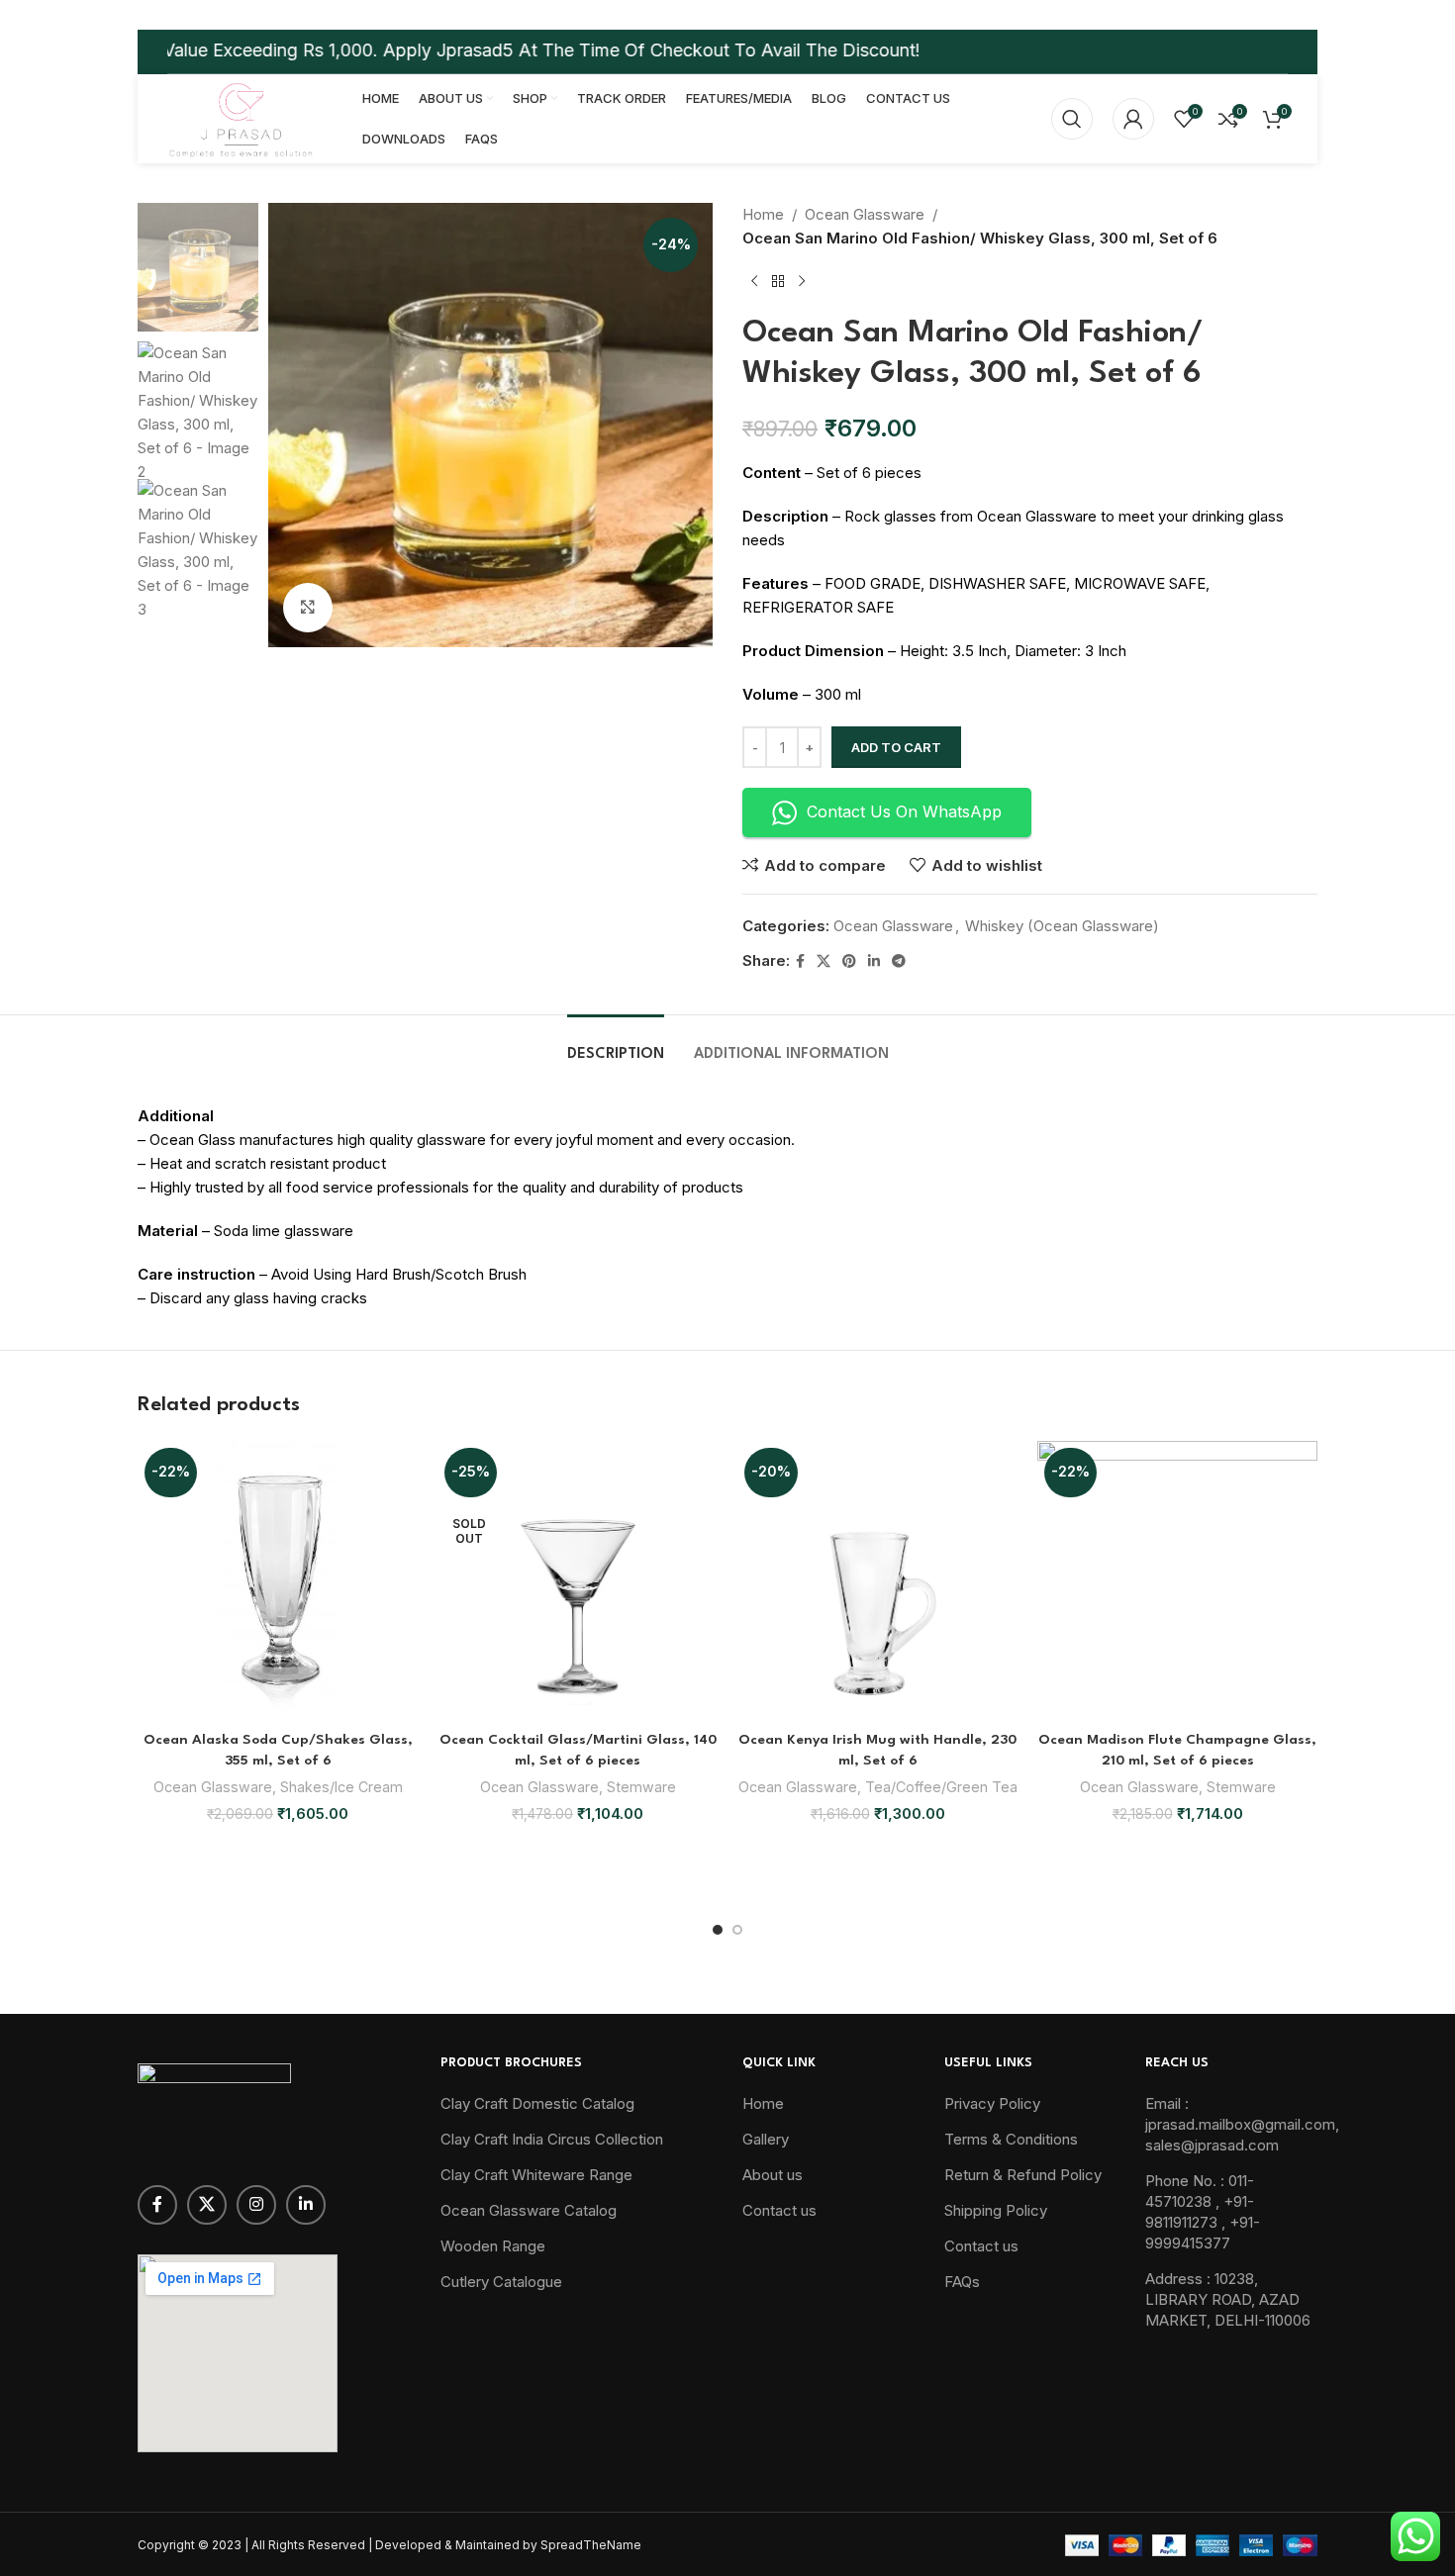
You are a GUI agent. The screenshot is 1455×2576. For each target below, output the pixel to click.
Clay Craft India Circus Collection (552, 2139)
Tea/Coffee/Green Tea (941, 1787)
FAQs (962, 2282)
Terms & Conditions (1011, 2139)
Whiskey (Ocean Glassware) (1062, 926)
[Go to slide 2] (737, 1930)
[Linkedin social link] (874, 961)
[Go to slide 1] (718, 1930)
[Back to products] (778, 282)
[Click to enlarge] (308, 608)
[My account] (1133, 119)
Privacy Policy (992, 2103)
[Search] (1072, 119)
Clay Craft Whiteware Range (536, 2175)
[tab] (616, 1045)
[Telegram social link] (899, 961)
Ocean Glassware (865, 214)
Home (763, 214)
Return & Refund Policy (1023, 2175)
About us (773, 2175)
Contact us (779, 2210)
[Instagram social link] (256, 2205)
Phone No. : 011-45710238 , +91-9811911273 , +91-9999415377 (1203, 2212)
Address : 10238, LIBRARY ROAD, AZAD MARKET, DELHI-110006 (1228, 2299)
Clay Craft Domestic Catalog (537, 2103)
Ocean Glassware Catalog (529, 2210)
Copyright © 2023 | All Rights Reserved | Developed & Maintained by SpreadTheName (389, 2545)
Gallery (766, 2139)
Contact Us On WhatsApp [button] (904, 811)
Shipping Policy (996, 2210)
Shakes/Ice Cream (341, 1787)
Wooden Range (493, 2246)
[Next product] (802, 282)
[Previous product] (754, 282)
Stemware (641, 1787)
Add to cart (896, 747)
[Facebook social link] (800, 961)
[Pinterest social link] (849, 961)
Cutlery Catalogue (501, 2282)
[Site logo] (240, 117)
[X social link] (824, 961)
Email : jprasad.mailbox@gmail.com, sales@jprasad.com (1242, 2124)
